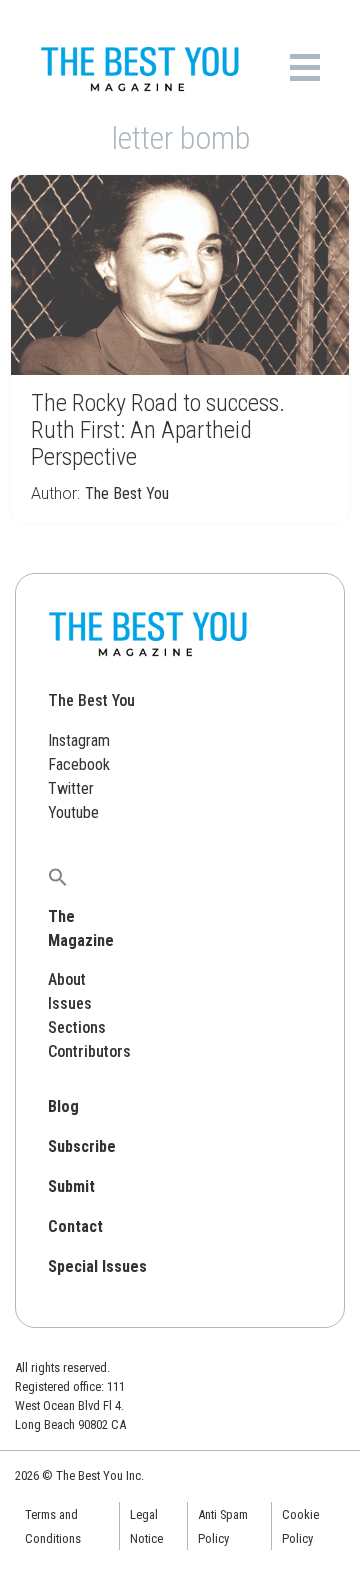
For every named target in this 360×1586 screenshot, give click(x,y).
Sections (77, 1027)
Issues (70, 1003)
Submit (71, 1186)
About (67, 979)
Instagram (79, 740)
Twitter (71, 788)
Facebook (79, 764)
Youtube (73, 812)
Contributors (89, 1051)
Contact (75, 1226)
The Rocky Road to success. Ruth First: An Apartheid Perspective (158, 430)
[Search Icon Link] (58, 876)
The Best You (127, 493)
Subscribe (82, 1146)
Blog (63, 1106)
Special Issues (97, 1266)
